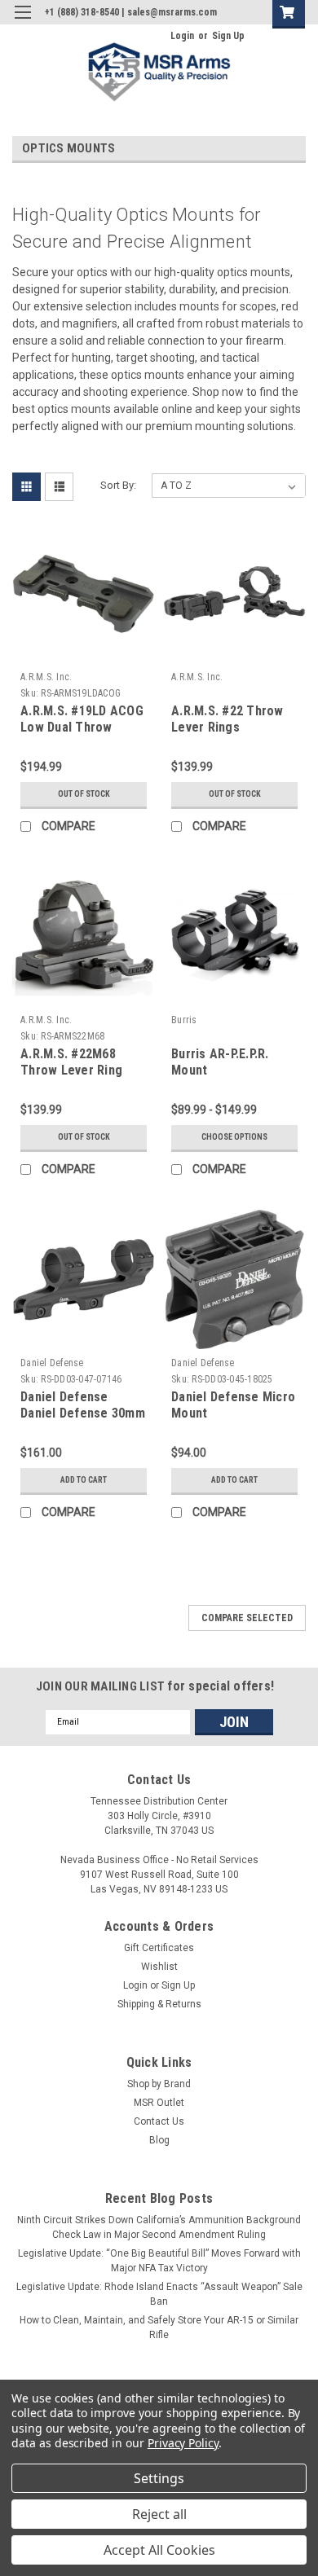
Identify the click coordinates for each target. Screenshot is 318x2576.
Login (182, 36)
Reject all (159, 2514)
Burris (184, 1020)
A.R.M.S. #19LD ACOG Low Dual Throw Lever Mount (82, 727)
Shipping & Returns (159, 2004)
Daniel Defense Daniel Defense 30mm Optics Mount (83, 1413)
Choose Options (234, 1137)
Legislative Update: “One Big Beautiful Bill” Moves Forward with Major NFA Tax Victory (159, 2261)
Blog (159, 2140)
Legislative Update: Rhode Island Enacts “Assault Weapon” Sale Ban (159, 2294)
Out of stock (84, 794)
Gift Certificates (159, 1948)
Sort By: (118, 485)
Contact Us (159, 2121)
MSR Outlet (159, 2103)
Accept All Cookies (159, 2550)
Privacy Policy (183, 2443)
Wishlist (159, 1967)
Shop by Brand (159, 2084)
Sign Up (228, 36)
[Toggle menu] (22, 22)
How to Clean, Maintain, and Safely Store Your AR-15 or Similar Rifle (159, 2328)
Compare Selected (247, 1618)
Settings (159, 2478)
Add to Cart (84, 1480)
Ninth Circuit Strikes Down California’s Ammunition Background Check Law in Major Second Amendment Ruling (159, 2227)
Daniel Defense (52, 1363)
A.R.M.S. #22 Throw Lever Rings (227, 719)
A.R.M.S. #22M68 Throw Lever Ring (71, 1062)
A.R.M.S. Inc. (46, 677)
